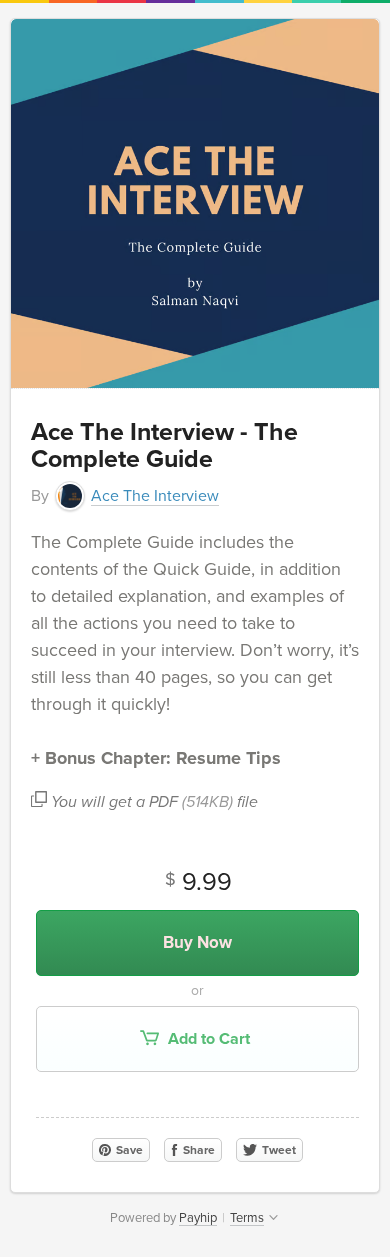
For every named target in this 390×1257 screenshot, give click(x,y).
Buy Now (197, 942)
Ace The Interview (155, 496)
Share (197, 1150)
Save (128, 1150)
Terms (247, 1218)
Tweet (277, 1150)
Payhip (198, 1218)
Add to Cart (207, 1039)
